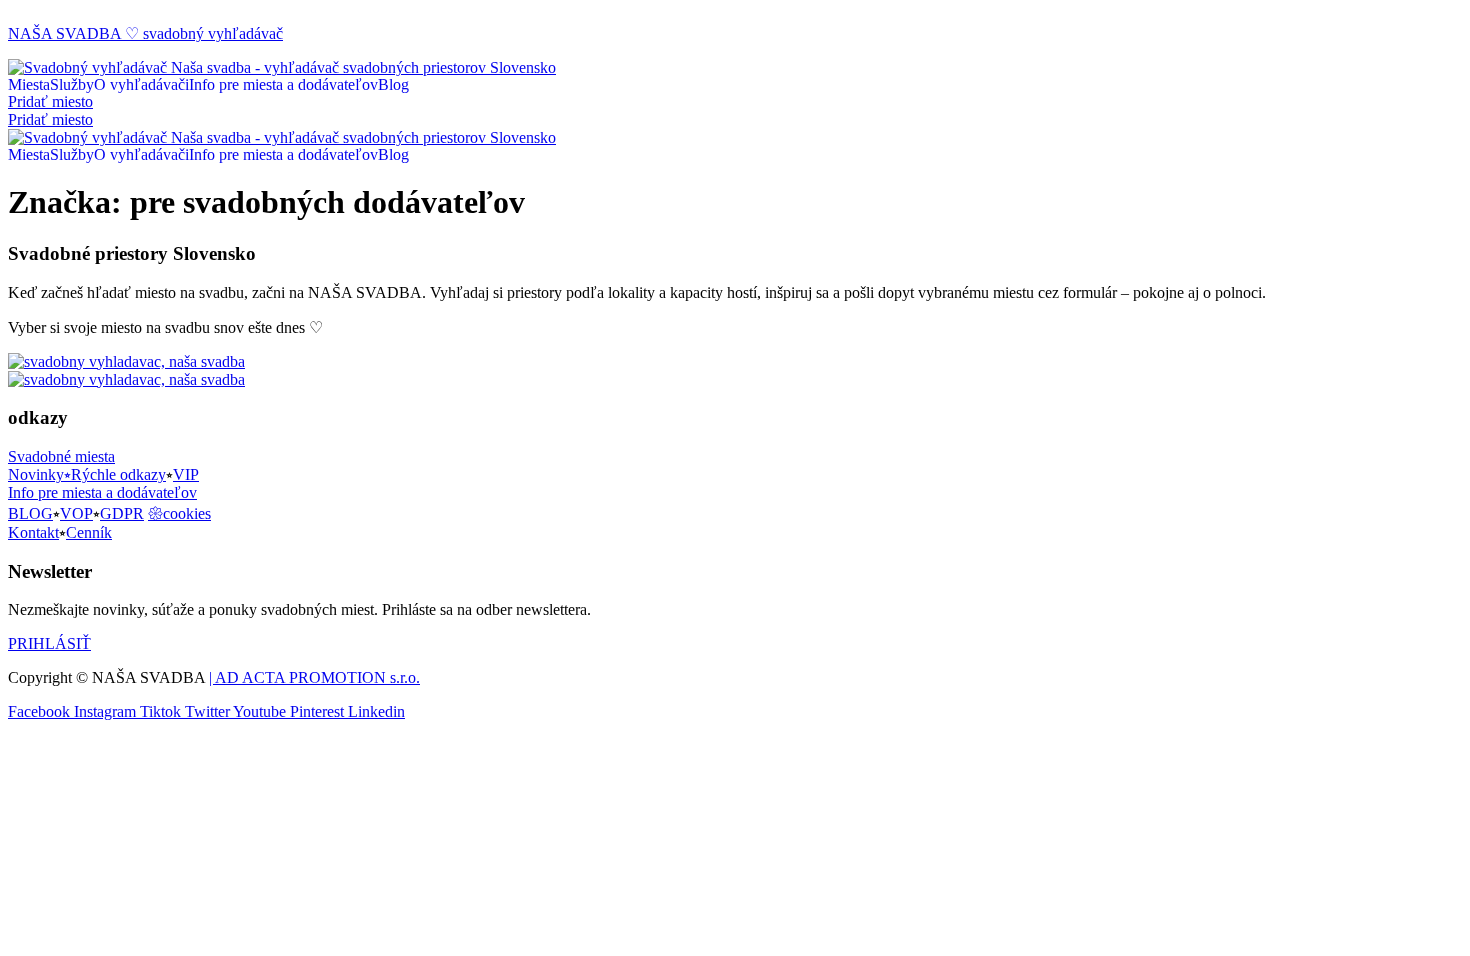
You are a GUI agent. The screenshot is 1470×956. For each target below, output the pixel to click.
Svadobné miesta (61, 456)
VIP (186, 474)
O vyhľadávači (141, 85)
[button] (50, 101)
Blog (393, 85)
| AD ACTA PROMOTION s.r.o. (314, 677)
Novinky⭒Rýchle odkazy (87, 474)
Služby (72, 85)
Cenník (89, 532)
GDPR (122, 513)
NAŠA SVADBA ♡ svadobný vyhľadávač (145, 33)
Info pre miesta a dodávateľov (283, 85)
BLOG (30, 513)
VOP (76, 513)
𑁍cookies (179, 513)
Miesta (29, 85)
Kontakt (33, 532)
